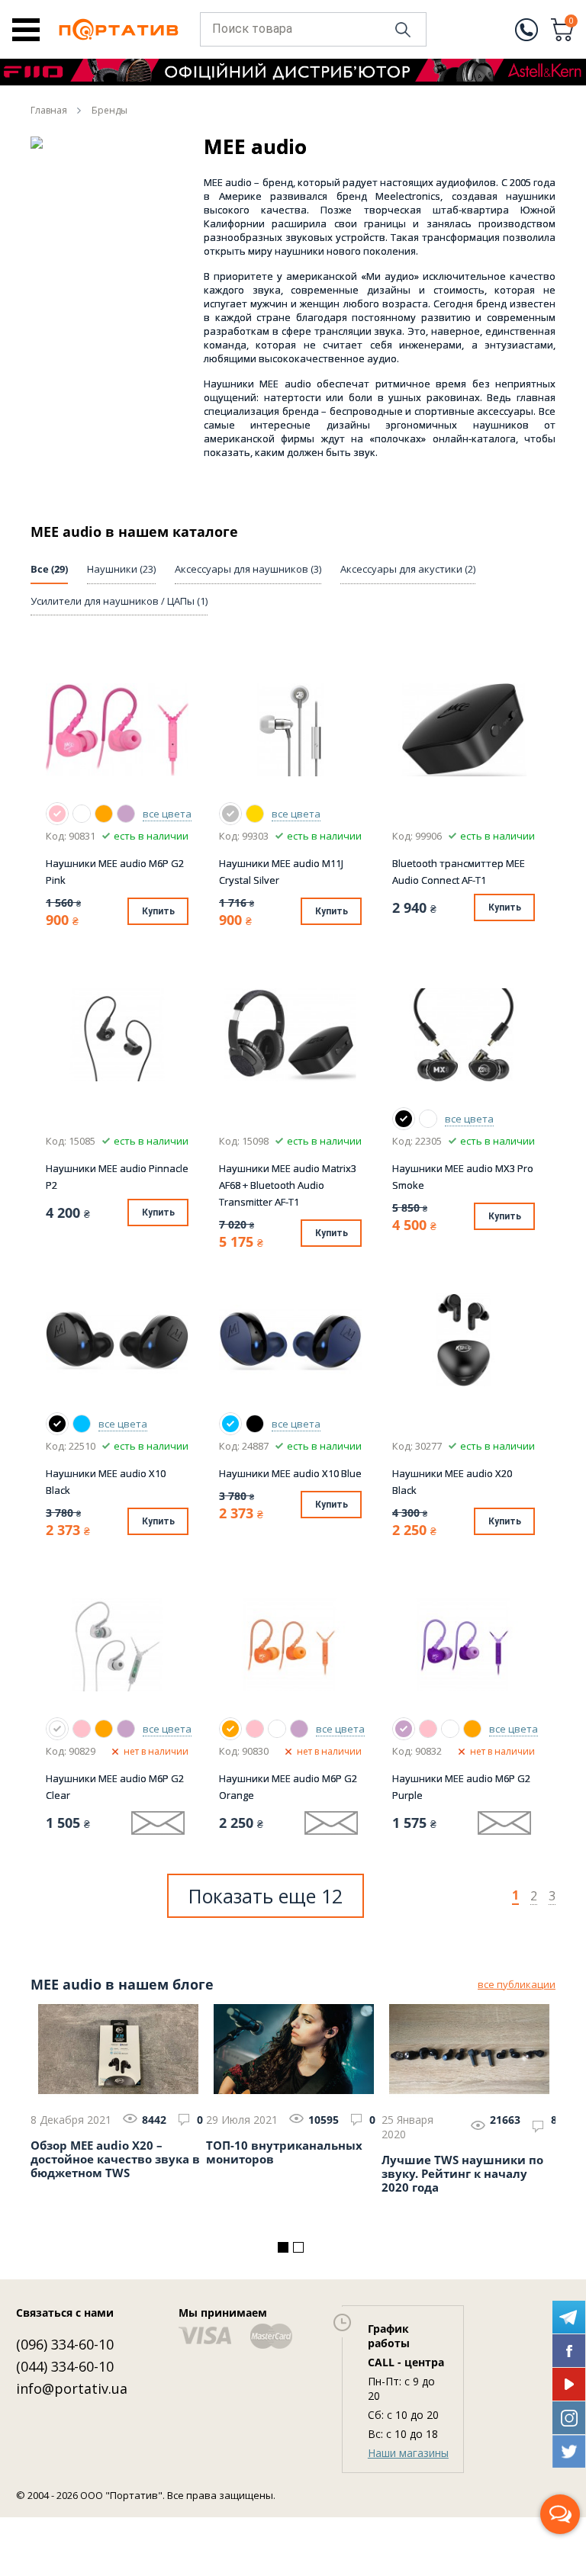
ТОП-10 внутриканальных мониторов (284, 2152)
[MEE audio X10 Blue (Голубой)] (82, 1424)
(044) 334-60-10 (65, 2366)
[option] (118, 2089)
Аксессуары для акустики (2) (408, 569)
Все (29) (49, 569)
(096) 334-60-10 (65, 2344)
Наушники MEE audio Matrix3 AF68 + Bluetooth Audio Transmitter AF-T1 (288, 1185)
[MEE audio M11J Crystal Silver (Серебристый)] (230, 814)
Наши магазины (408, 2453)
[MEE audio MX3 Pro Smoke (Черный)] (404, 1119)
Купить (158, 911)
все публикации (517, 1984)
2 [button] (298, 2247)
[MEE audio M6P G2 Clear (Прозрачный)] (82, 814)
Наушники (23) (121, 569)
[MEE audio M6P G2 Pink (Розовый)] (57, 814)
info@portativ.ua (72, 2388)
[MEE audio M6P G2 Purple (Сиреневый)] (126, 814)
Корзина (572, 22)
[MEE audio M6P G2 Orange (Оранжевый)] (104, 814)
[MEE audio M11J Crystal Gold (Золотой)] (255, 814)
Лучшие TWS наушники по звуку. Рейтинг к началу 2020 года (462, 2174)
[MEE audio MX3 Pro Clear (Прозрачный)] (428, 1119)
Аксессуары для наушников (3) (248, 569)
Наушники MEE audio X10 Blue (290, 1473)
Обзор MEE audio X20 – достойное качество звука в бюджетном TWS (115, 2159)
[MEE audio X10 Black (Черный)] (57, 1424)
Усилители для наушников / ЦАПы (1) (119, 601)
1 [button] (283, 2247)
